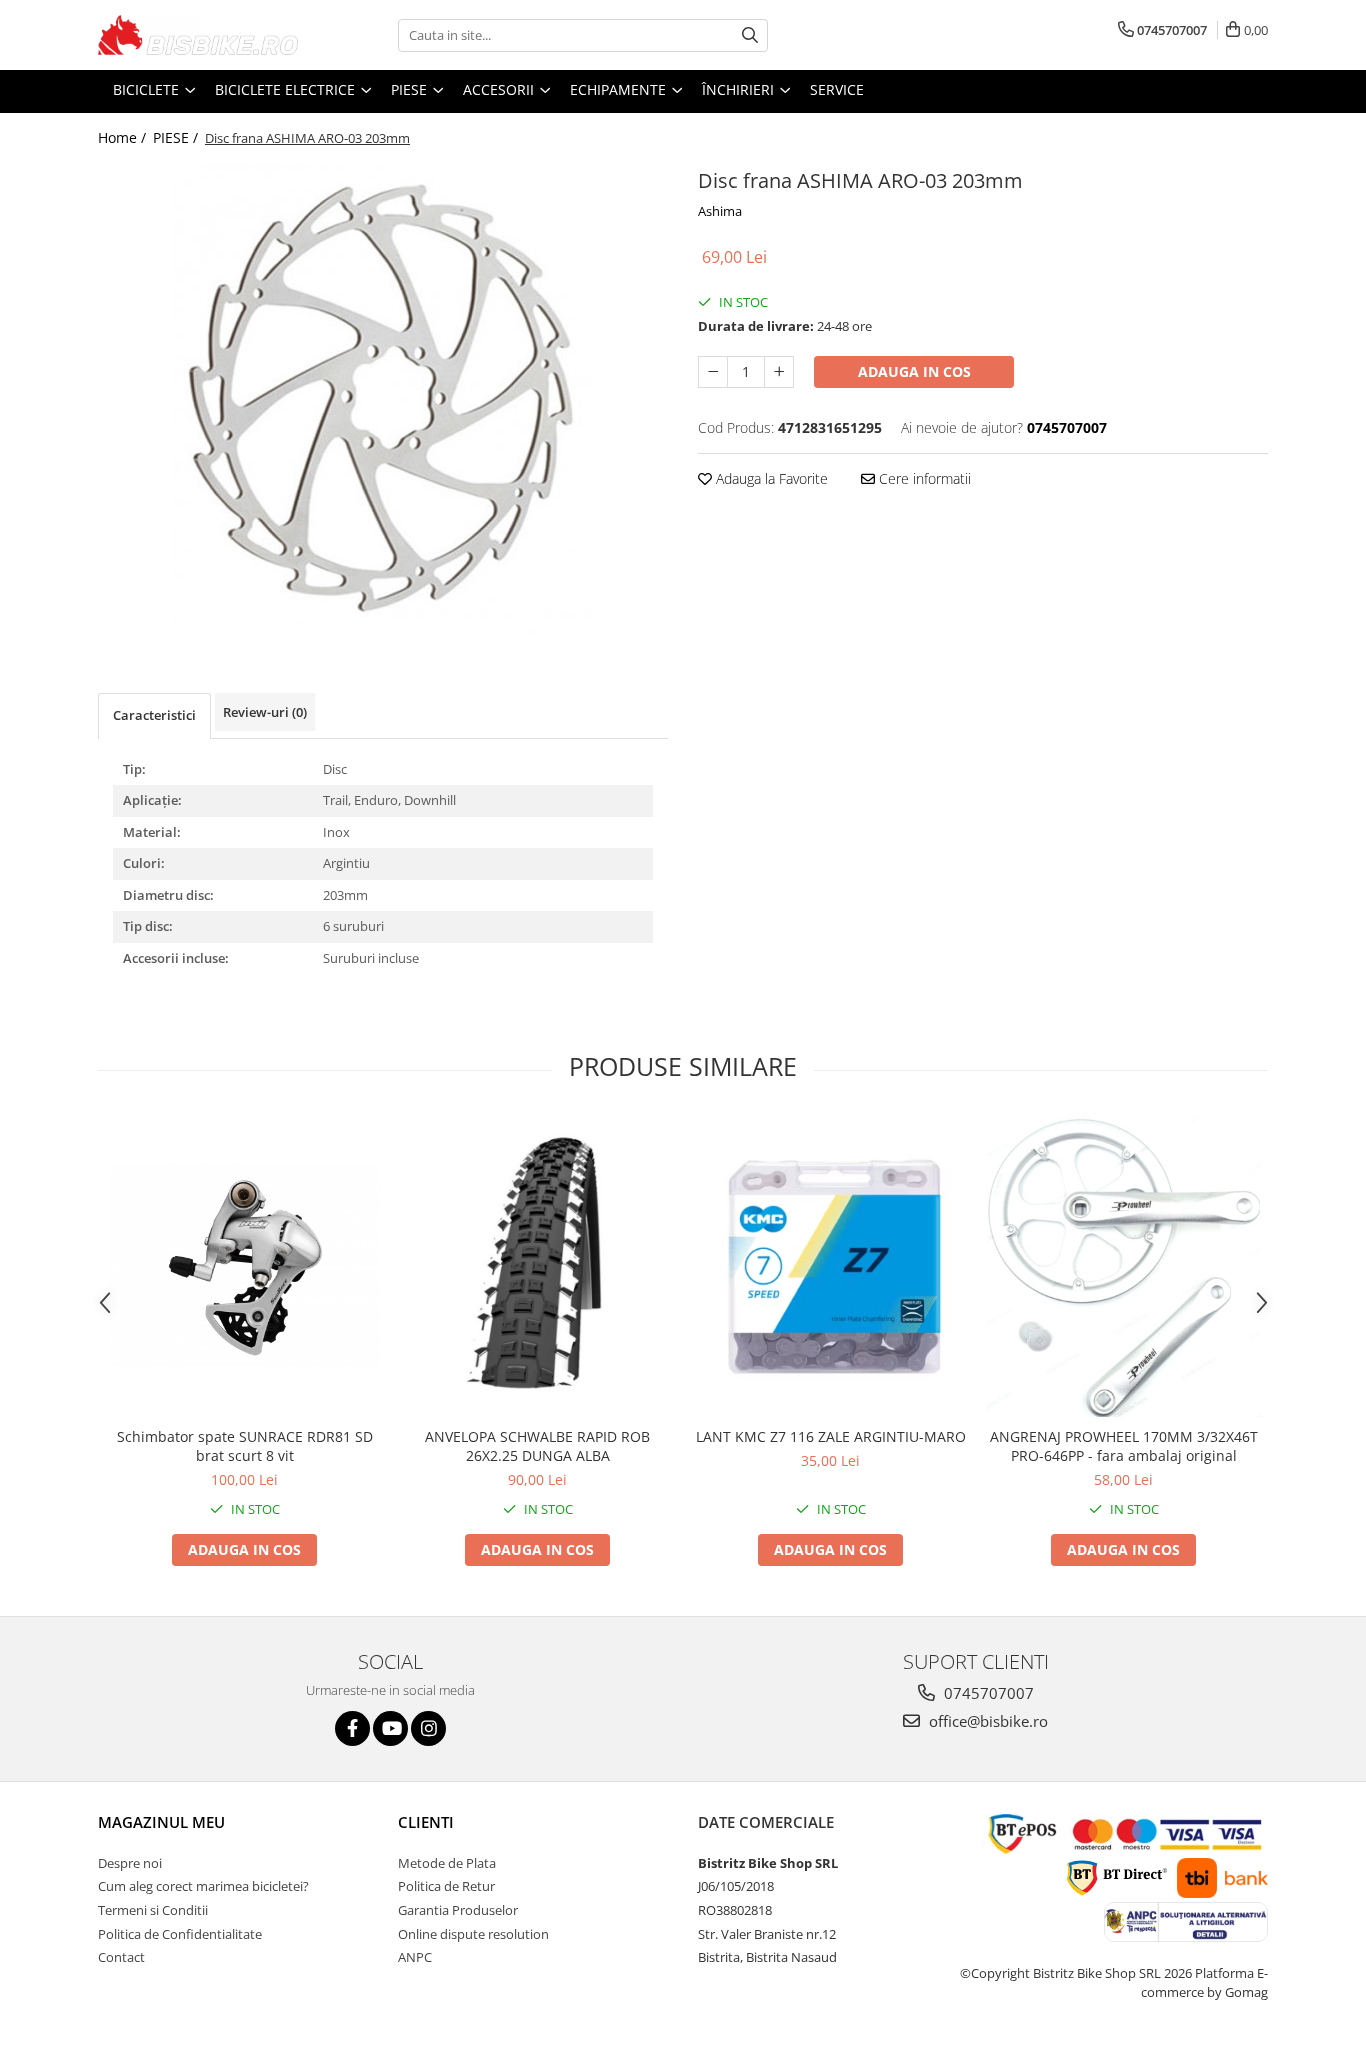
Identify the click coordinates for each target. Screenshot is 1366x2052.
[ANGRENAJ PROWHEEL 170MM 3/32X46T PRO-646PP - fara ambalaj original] (1123, 1266)
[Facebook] (352, 1728)
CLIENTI (426, 1822)
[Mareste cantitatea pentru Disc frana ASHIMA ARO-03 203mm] (779, 372)
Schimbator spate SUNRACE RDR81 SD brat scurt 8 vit (245, 1446)
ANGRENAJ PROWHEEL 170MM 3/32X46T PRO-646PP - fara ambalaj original (1124, 1446)
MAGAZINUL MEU (161, 1822)
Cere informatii (923, 478)
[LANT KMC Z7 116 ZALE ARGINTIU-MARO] (830, 1266)
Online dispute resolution (473, 1934)
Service (837, 89)
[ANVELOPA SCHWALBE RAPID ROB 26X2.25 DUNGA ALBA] (537, 1266)
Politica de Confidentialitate (180, 1934)
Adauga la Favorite (770, 478)
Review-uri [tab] (265, 712)
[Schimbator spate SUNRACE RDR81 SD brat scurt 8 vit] (244, 1266)
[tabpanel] (383, 403)
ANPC (415, 1957)
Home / (124, 137)
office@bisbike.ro (986, 1721)
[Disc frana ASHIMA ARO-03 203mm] (383, 403)
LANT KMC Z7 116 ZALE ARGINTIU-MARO (831, 1436)
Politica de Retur (446, 1886)
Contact (121, 1957)
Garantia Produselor (458, 1910)
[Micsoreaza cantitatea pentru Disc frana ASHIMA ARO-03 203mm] (713, 372)
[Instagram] (428, 1728)
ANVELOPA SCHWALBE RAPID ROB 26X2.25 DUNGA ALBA (537, 1446)
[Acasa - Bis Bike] (198, 35)
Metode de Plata (447, 1863)
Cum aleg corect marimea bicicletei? (203, 1886)
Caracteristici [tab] (154, 715)
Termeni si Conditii (153, 1910)
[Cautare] (750, 35)
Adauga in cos (914, 371)
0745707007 (987, 1693)
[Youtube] (390, 1728)
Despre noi (130, 1863)
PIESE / (177, 137)
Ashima (720, 211)
